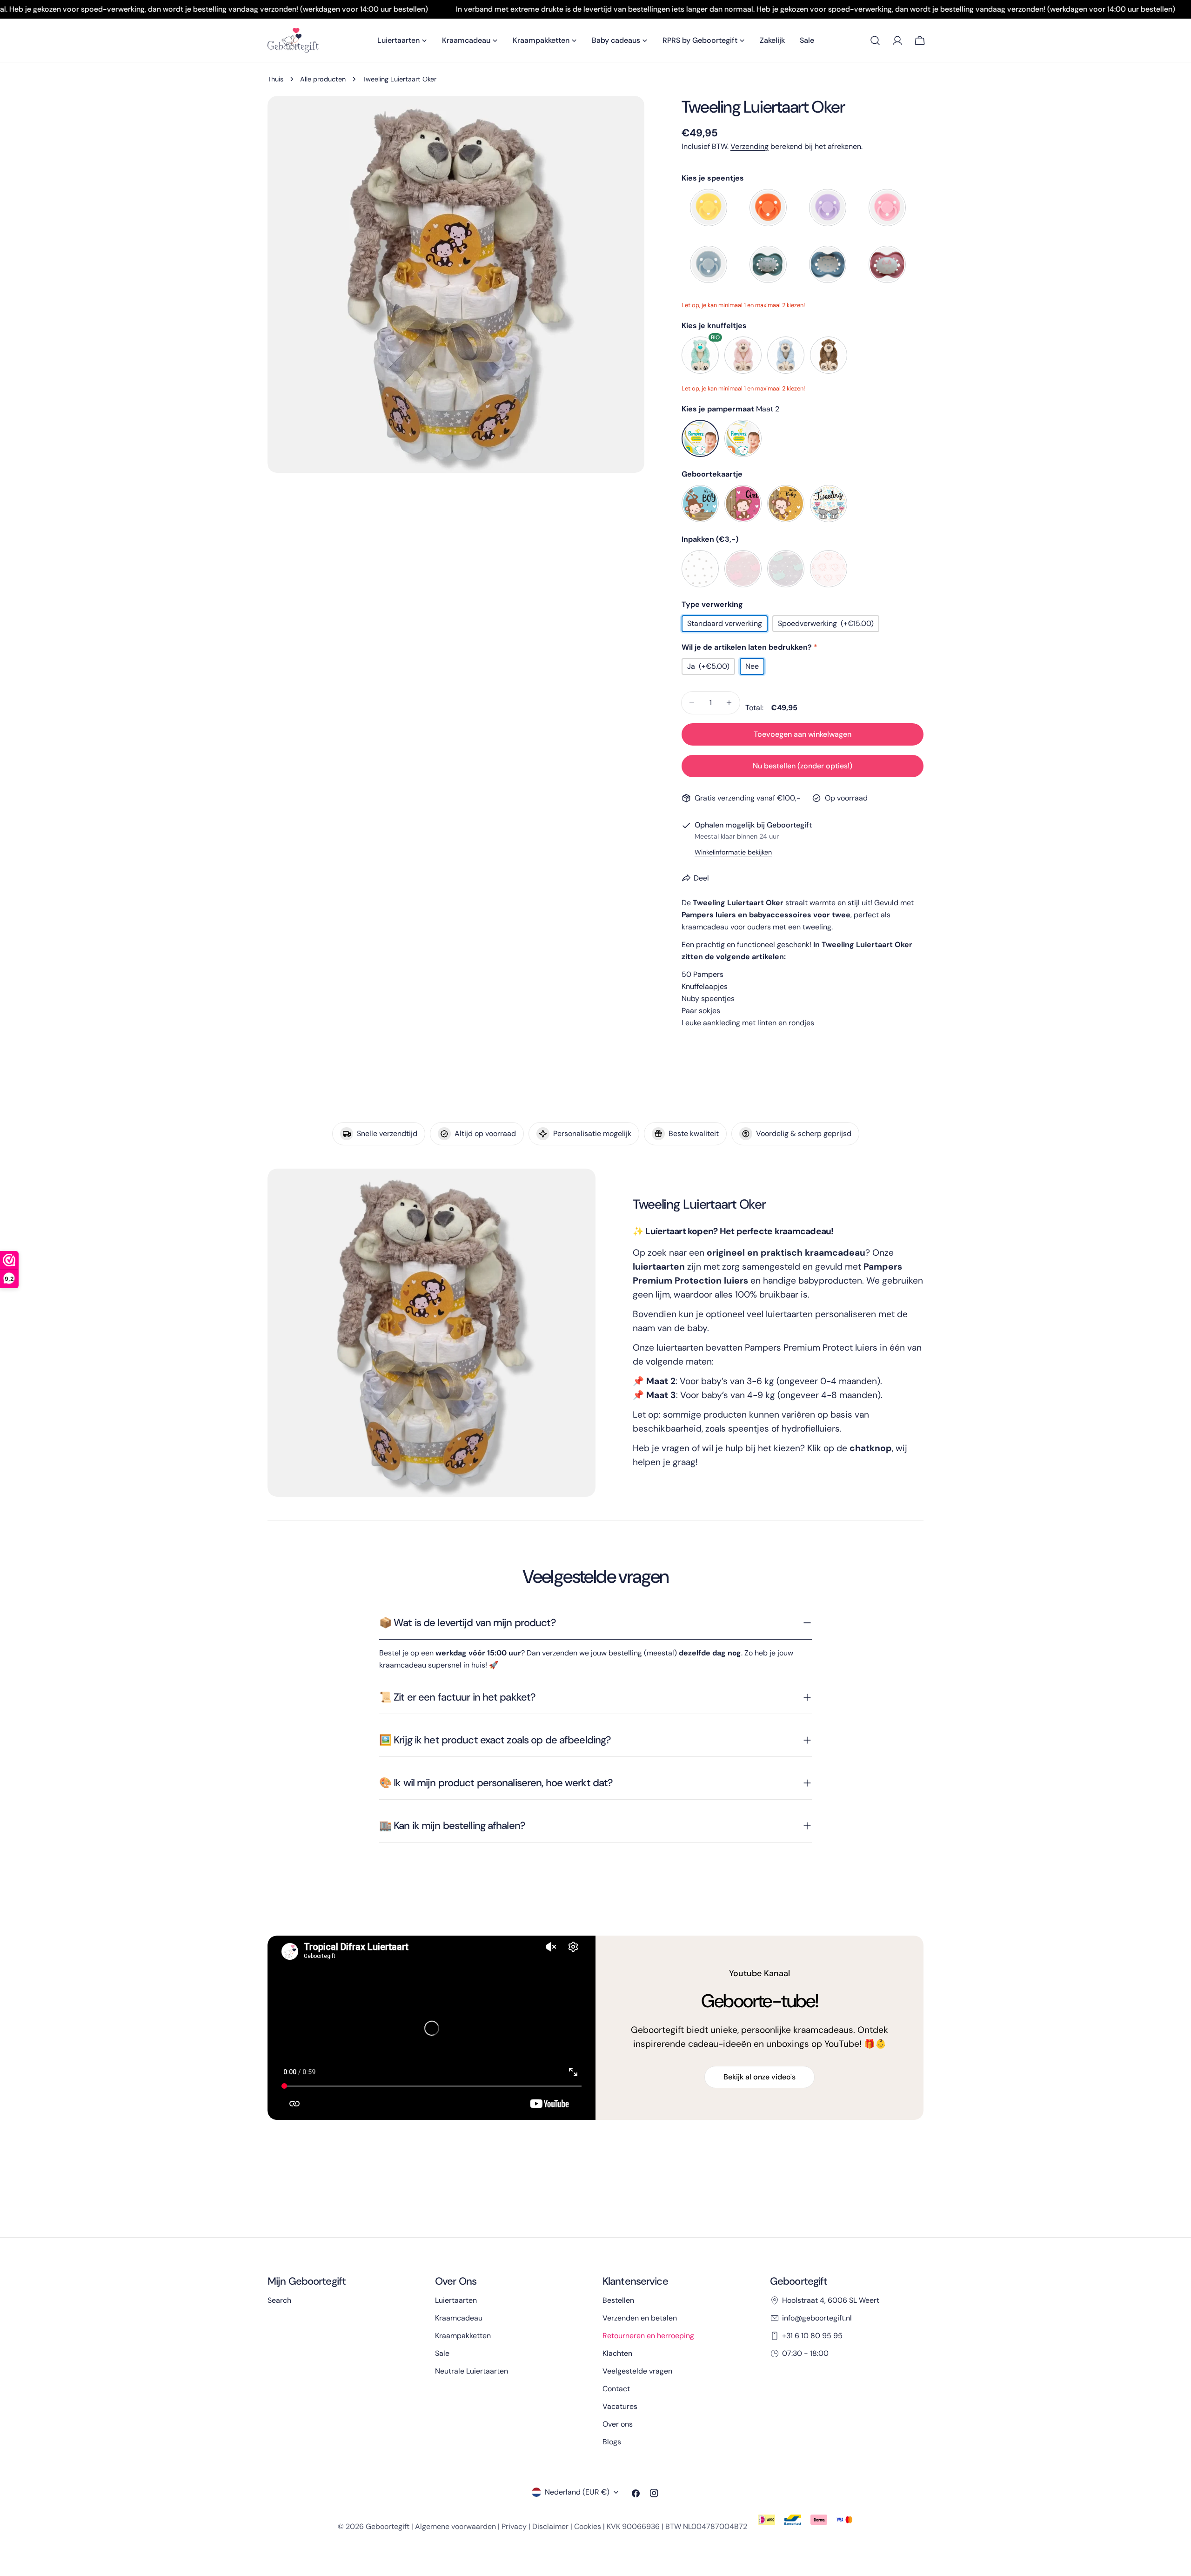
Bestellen (618, 2300)
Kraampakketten (463, 2336)
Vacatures (620, 2406)
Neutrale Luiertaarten (472, 2371)
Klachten (617, 2353)
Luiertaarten (456, 2300)
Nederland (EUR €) (577, 2492)
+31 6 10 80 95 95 (812, 2336)
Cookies (588, 2526)
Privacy (514, 2526)
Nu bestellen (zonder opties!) (803, 766)
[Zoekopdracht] (875, 40)
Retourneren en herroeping (648, 2336)
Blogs (612, 2442)
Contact (616, 2389)
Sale (442, 2353)
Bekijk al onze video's (759, 2077)
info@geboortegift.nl (817, 2318)
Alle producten (323, 79)
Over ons (618, 2424)
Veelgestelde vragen (637, 2371)
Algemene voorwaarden (455, 2526)
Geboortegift (388, 2526)
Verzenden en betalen (640, 2318)
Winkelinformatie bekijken (733, 852)
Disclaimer (550, 2526)
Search (279, 2300)
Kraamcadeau (459, 2318)
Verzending (749, 146)
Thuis (275, 79)
